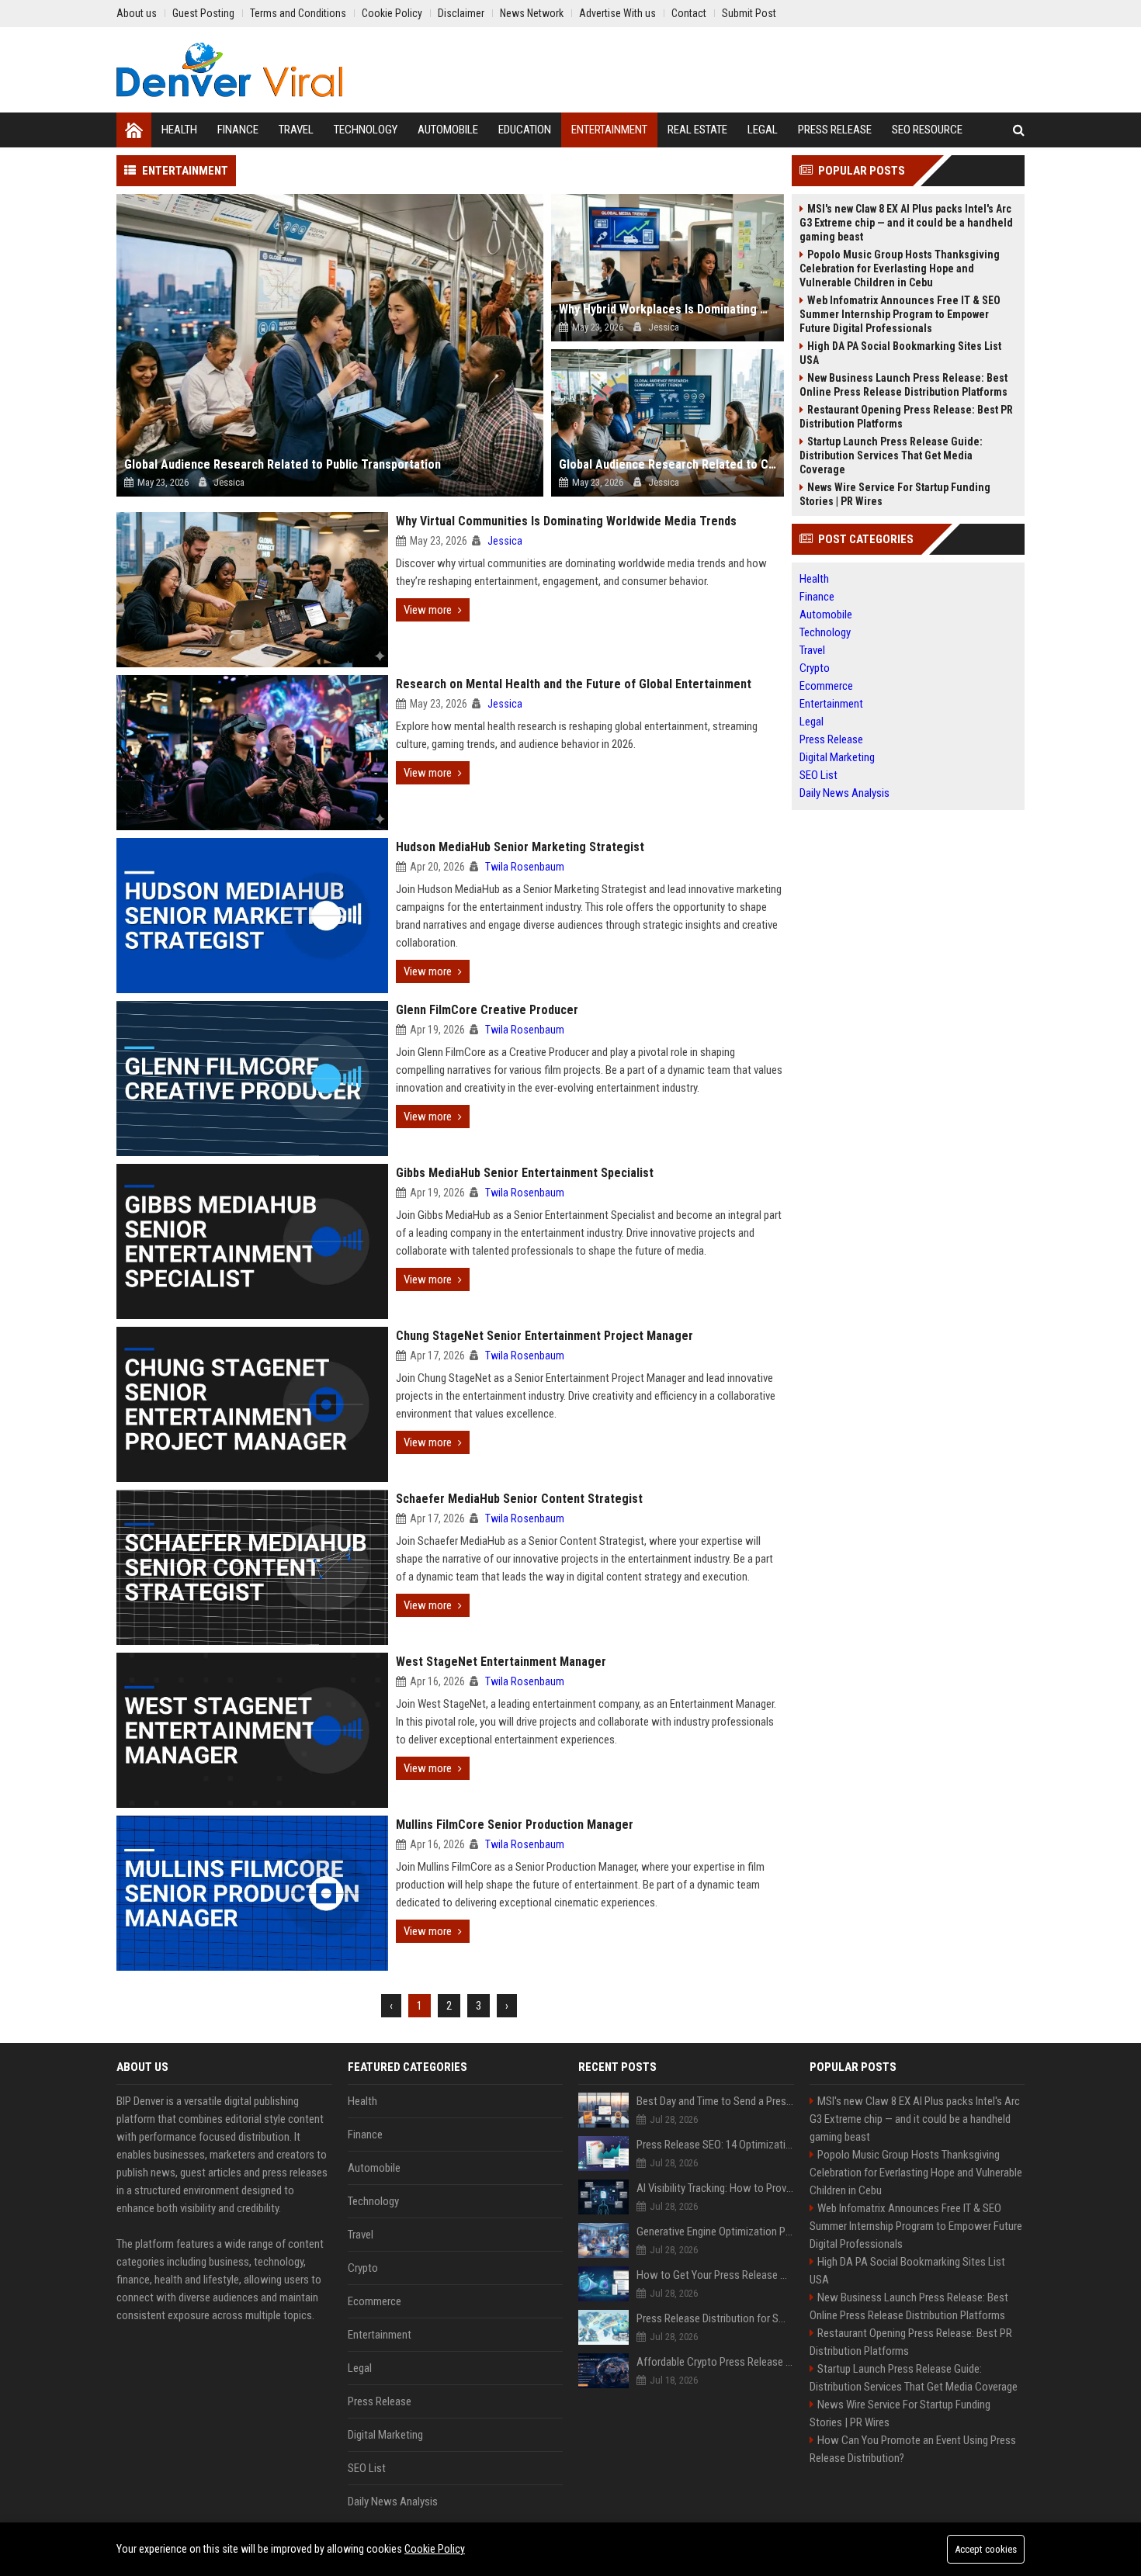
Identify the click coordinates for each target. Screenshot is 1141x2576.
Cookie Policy (435, 2549)
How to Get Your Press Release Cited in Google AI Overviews (715, 2275)
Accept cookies (986, 2549)
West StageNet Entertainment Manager (501, 1662)
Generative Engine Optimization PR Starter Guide (715, 2231)
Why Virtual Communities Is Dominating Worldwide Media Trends (566, 521)
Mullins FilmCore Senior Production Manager (515, 1825)
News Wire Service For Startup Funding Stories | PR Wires (895, 494)
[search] (1019, 130)
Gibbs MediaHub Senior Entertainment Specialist (525, 1173)
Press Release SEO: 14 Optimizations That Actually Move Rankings (715, 2145)
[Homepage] (134, 130)
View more (428, 610)
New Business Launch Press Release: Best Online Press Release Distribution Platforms (903, 385)
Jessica (505, 541)
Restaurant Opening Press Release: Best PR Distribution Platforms (906, 417)
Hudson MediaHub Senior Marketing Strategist (520, 847)
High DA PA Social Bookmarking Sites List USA (900, 353)
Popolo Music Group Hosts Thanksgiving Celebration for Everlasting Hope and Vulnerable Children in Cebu (900, 268)
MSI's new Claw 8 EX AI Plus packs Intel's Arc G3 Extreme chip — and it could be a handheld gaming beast (906, 223)
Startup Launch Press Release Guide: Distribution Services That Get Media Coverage (891, 455)
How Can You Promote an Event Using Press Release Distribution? (913, 2449)
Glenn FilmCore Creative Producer (487, 1010)
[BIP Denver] (229, 70)
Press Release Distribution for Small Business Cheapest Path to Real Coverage (715, 2318)
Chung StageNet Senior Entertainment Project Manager (544, 1336)
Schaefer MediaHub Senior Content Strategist (519, 1499)
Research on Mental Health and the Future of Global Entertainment (574, 684)
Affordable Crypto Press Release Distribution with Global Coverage (715, 2362)
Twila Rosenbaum (525, 867)
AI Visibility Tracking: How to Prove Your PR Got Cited (715, 2188)
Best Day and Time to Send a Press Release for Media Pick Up (715, 2101)
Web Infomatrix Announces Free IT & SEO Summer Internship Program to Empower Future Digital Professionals (900, 314)
